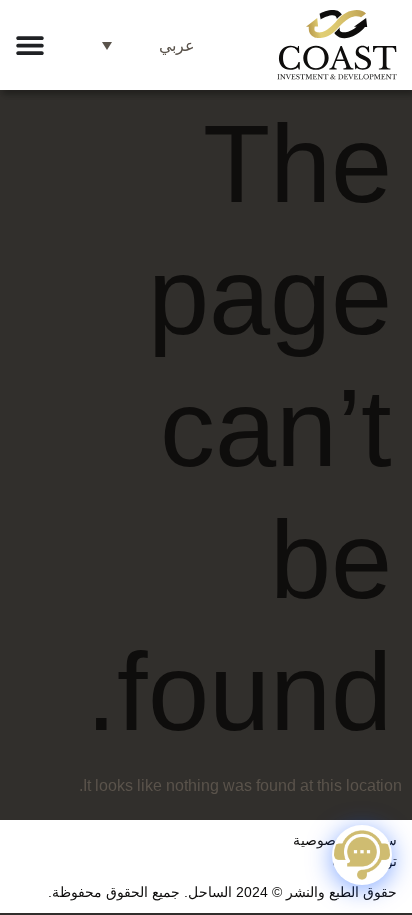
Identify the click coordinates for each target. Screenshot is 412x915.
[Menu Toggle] (30, 45)
